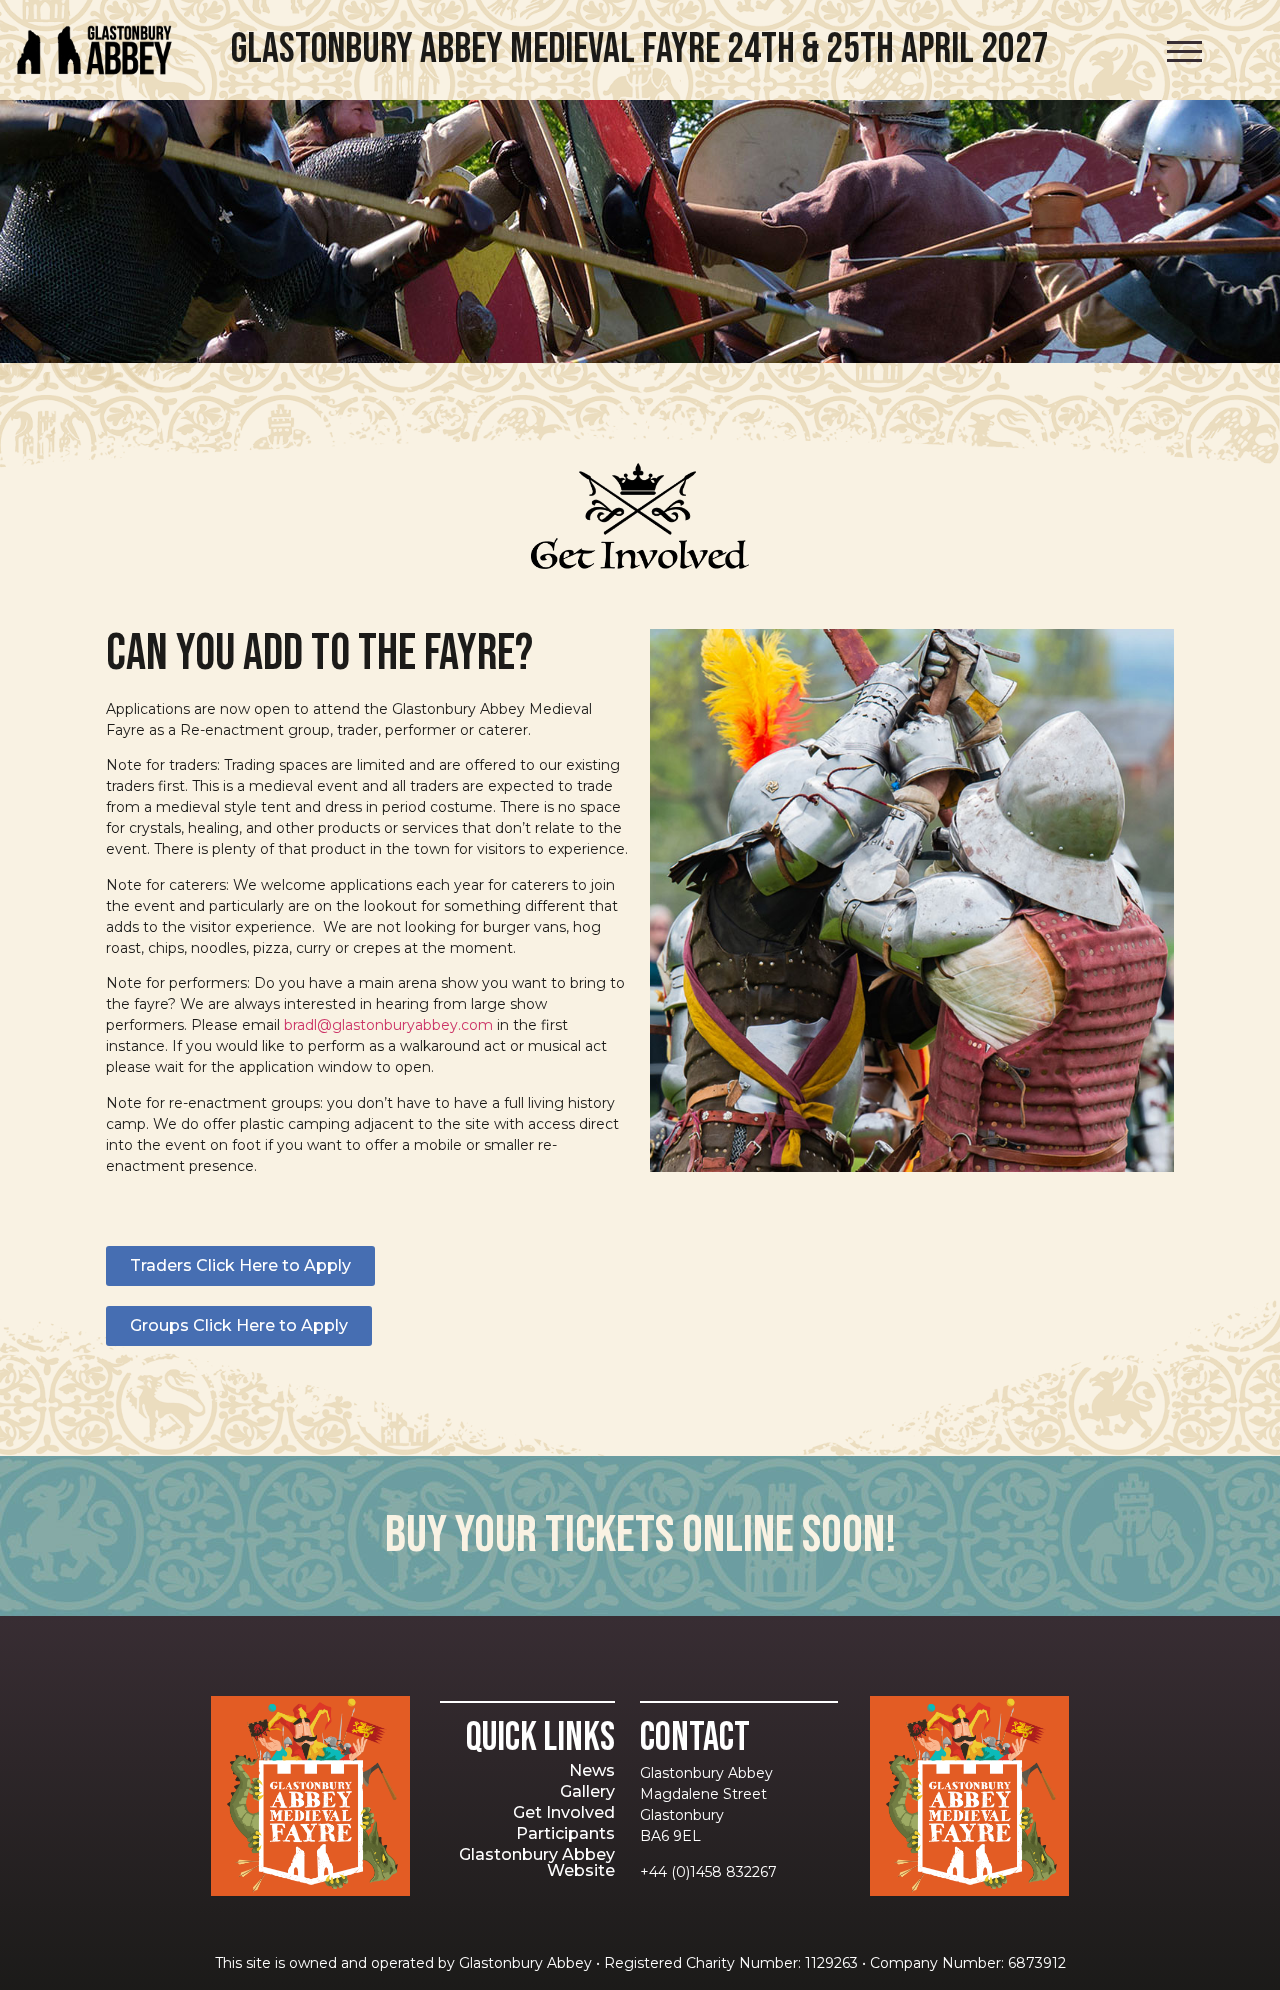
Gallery (587, 1791)
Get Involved (564, 1812)
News (592, 1770)
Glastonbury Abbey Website (537, 1862)
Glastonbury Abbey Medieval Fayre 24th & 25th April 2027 (640, 49)
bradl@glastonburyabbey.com (388, 1025)
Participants (565, 1833)
